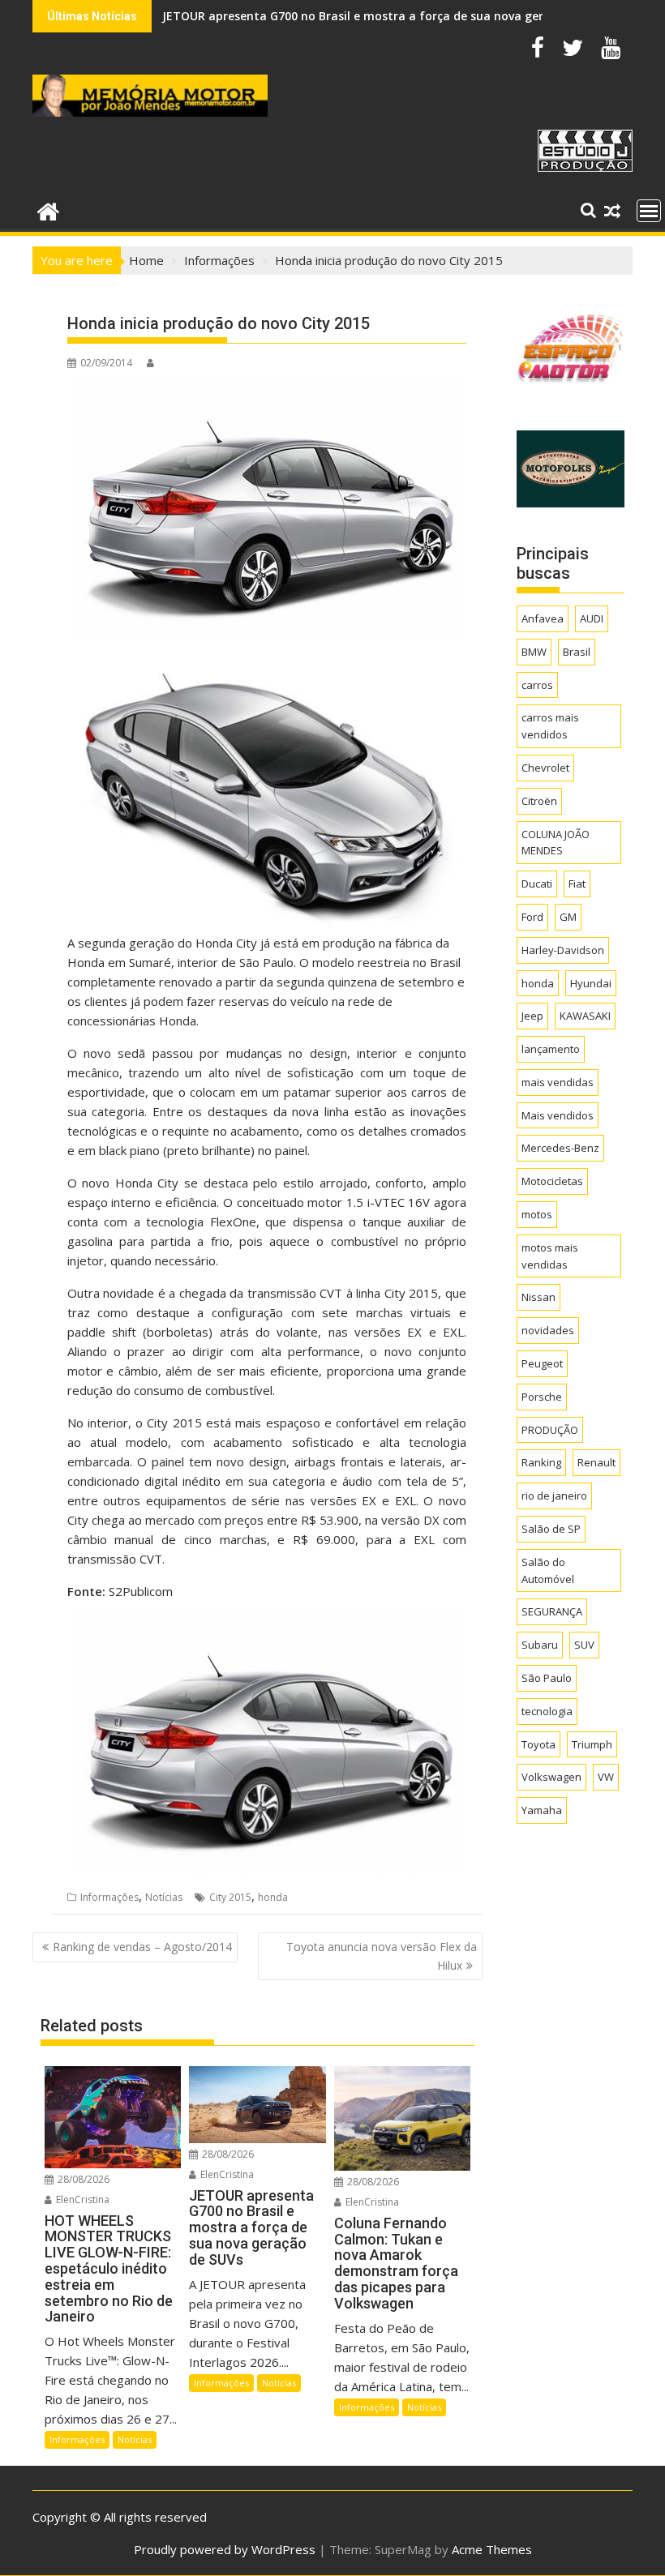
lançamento (551, 1049)
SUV (584, 1645)
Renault (596, 1462)
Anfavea (543, 618)
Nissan (538, 1297)
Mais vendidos (558, 1115)
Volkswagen (551, 1777)
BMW (534, 652)
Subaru (540, 1645)
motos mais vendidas (550, 1256)
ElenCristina (82, 2199)
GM (568, 917)
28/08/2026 (82, 2179)
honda (273, 1897)
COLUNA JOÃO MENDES (556, 843)
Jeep (532, 1016)
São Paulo (547, 1678)
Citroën (539, 801)
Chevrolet (545, 768)
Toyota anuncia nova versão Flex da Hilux (382, 1956)
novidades (548, 1330)
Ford (532, 917)
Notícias (164, 1897)
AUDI (592, 618)
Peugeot (542, 1363)
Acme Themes (492, 2549)
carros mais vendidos (550, 726)
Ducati (537, 884)
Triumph (592, 1744)
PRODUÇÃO (550, 1430)
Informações (109, 1897)
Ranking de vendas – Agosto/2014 (142, 1947)
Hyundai (591, 983)
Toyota (538, 1744)
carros (537, 685)
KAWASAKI (585, 1016)
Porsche (542, 1397)
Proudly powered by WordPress (225, 2549)
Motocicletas (552, 1181)
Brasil (577, 652)
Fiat (577, 884)
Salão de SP (551, 1529)
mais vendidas (558, 1082)
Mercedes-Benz (560, 1148)
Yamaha (542, 1810)
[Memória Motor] (48, 210)
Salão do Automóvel (548, 1570)
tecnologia (547, 1711)
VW (606, 1777)
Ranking (541, 1462)
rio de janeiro (554, 1496)
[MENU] (649, 211)
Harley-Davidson (563, 950)
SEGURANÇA (552, 1611)
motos (537, 1214)
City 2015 (230, 1897)
